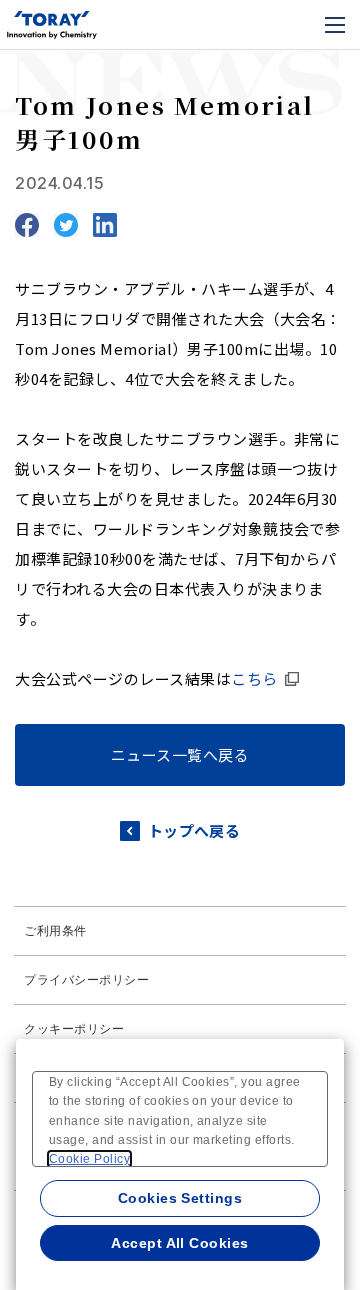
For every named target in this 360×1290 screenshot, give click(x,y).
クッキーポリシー (74, 1029)
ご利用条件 (55, 931)
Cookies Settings (180, 1198)
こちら (254, 678)
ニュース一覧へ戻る (180, 754)
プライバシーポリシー (86, 980)
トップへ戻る (194, 830)
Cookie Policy (89, 1159)
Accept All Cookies (180, 1243)
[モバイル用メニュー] (335, 25)
